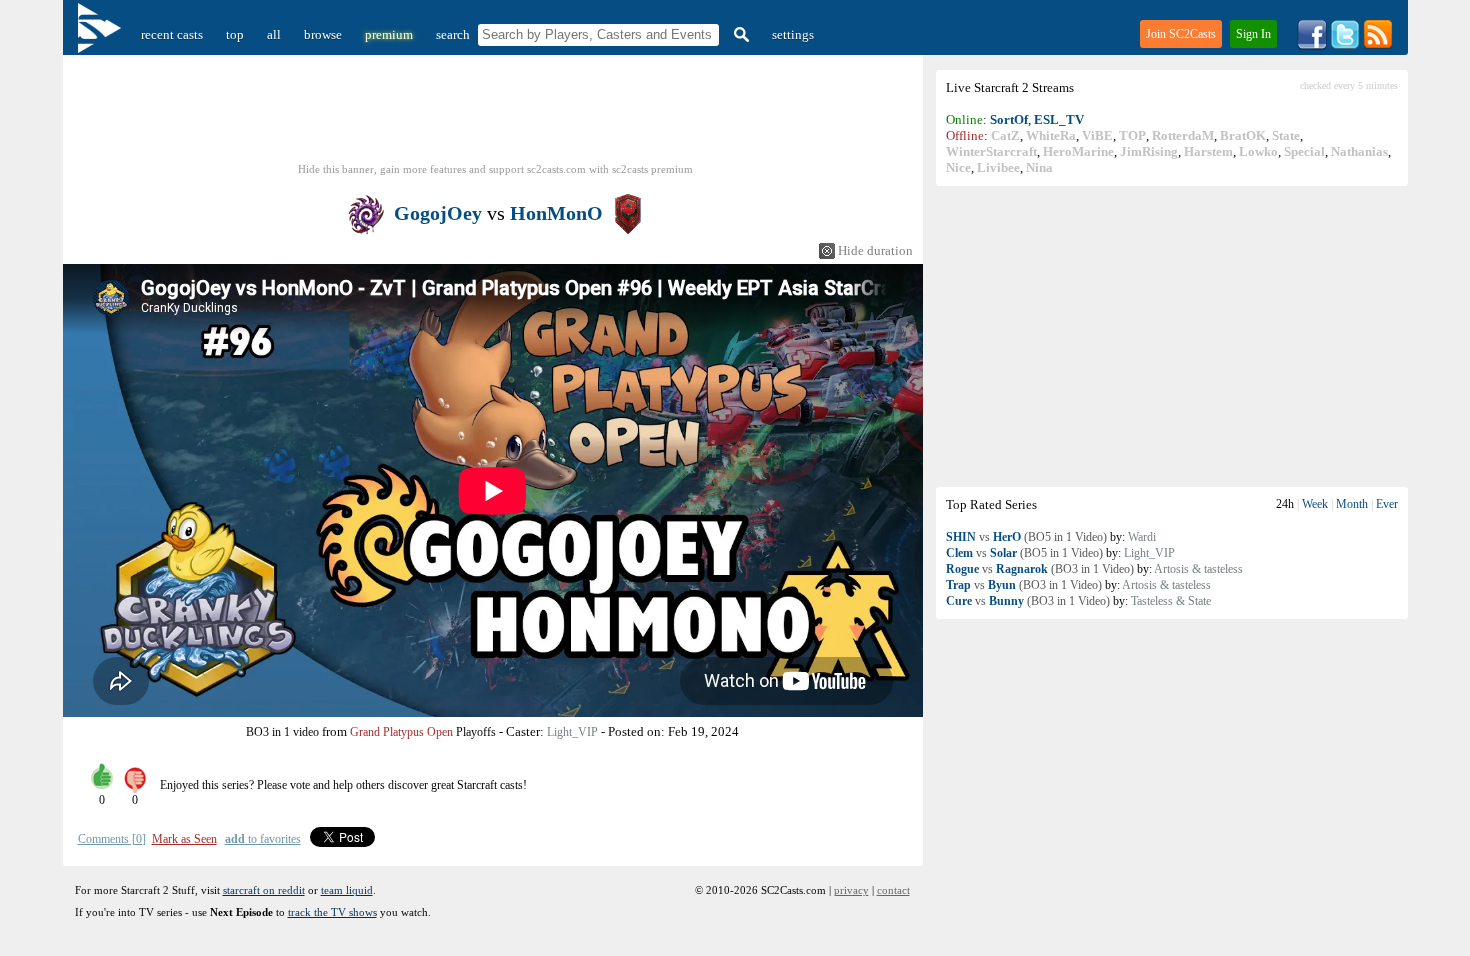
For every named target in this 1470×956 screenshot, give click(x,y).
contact (893, 890)
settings (793, 34)
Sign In (1253, 34)
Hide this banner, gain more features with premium (495, 169)
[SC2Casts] (102, 34)
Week (1315, 504)
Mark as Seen (184, 839)
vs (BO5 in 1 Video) (1026, 537)
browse (323, 34)
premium (389, 34)
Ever (1387, 504)
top (235, 34)
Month (1352, 504)
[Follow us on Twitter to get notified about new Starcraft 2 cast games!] (1345, 45)
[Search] (739, 34)
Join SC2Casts (1181, 34)
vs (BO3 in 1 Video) (1040, 569)
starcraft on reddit (264, 890)
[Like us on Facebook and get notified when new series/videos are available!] (1312, 45)
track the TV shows (332, 912)
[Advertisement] (1172, 336)
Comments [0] (112, 839)
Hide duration (875, 250)
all (274, 34)
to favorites (263, 839)
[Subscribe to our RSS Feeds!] (1378, 45)
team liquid (347, 890)
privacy (851, 890)
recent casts (172, 34)
